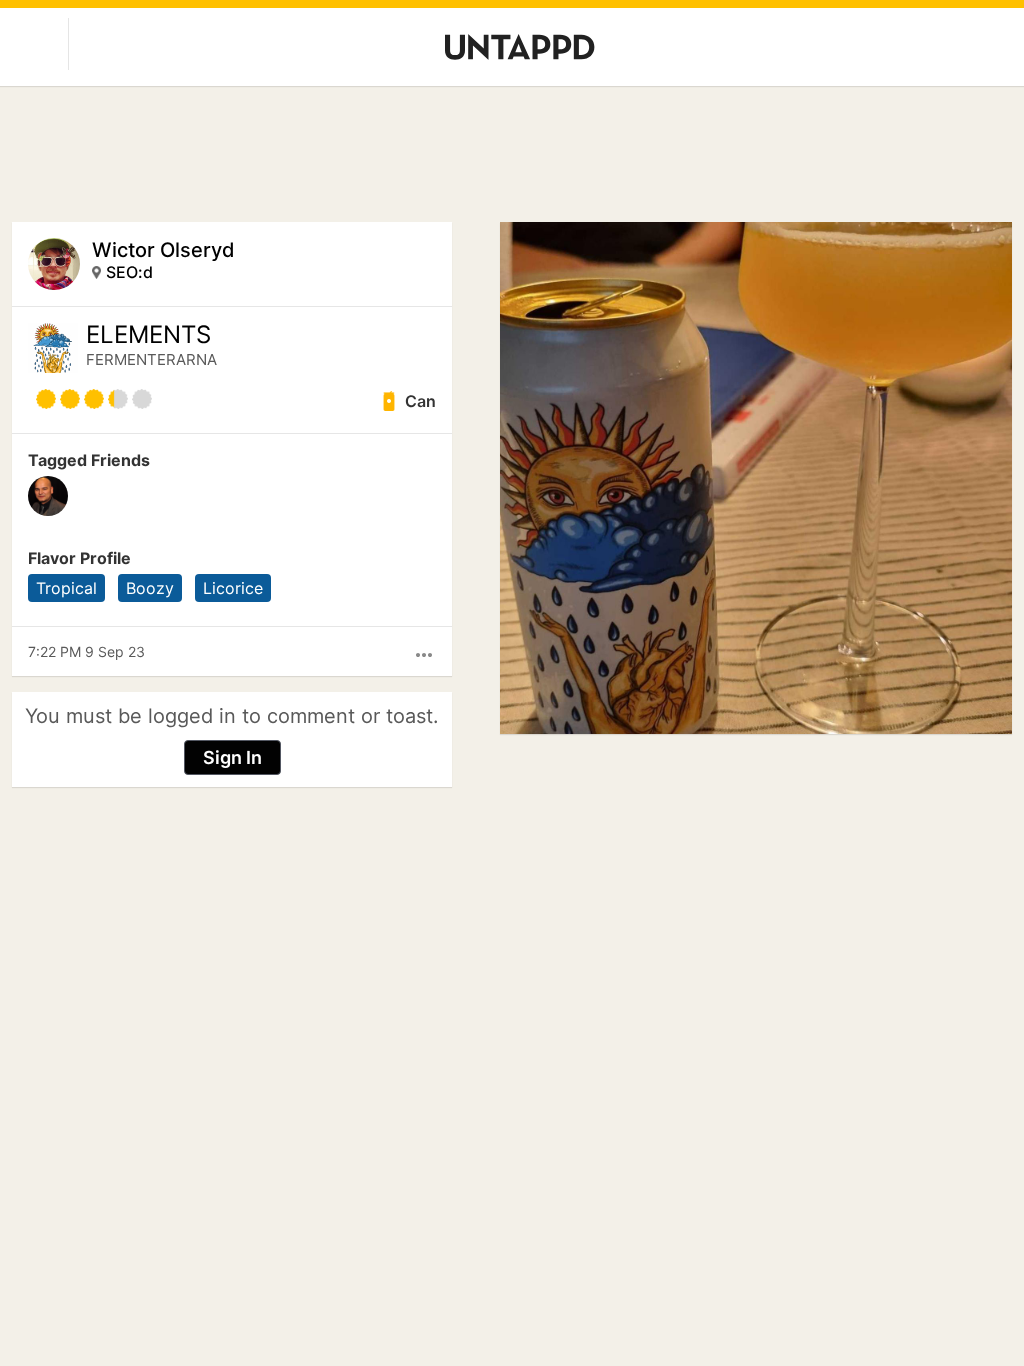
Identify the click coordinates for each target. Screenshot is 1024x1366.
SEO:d (129, 272)
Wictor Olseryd (163, 250)
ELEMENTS (148, 335)
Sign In (232, 757)
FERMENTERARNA (151, 359)
